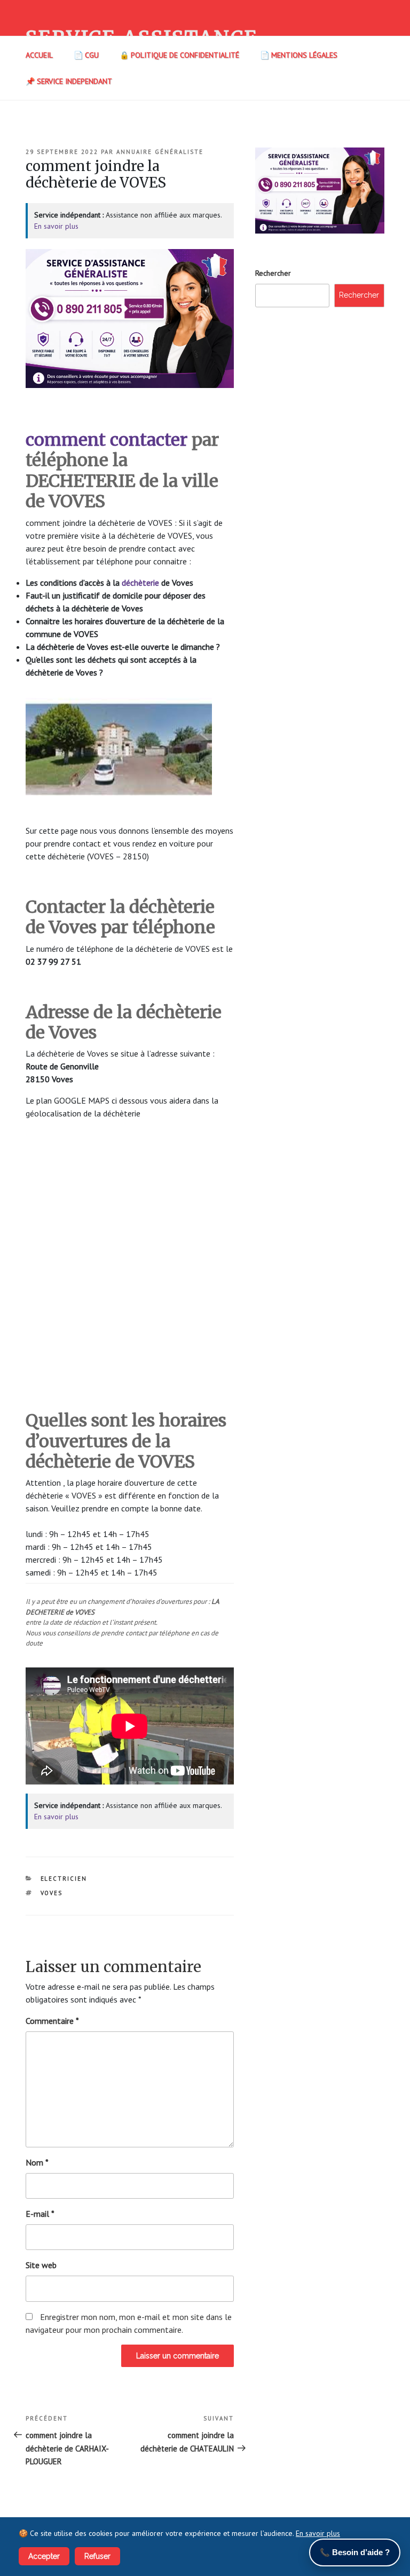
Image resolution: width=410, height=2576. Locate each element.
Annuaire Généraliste (160, 152)
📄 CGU (86, 55)
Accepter (44, 2556)
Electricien (64, 1879)
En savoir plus (56, 226)
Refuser (97, 2556)
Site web (41, 2265)
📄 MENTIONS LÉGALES (299, 55)
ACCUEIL (39, 55)
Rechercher (273, 273)
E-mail (40, 2214)
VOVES (52, 1893)
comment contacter (107, 440)
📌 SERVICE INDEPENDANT (69, 81)
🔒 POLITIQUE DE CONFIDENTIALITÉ (179, 55)
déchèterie (140, 583)
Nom (37, 2162)
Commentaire (52, 2021)
